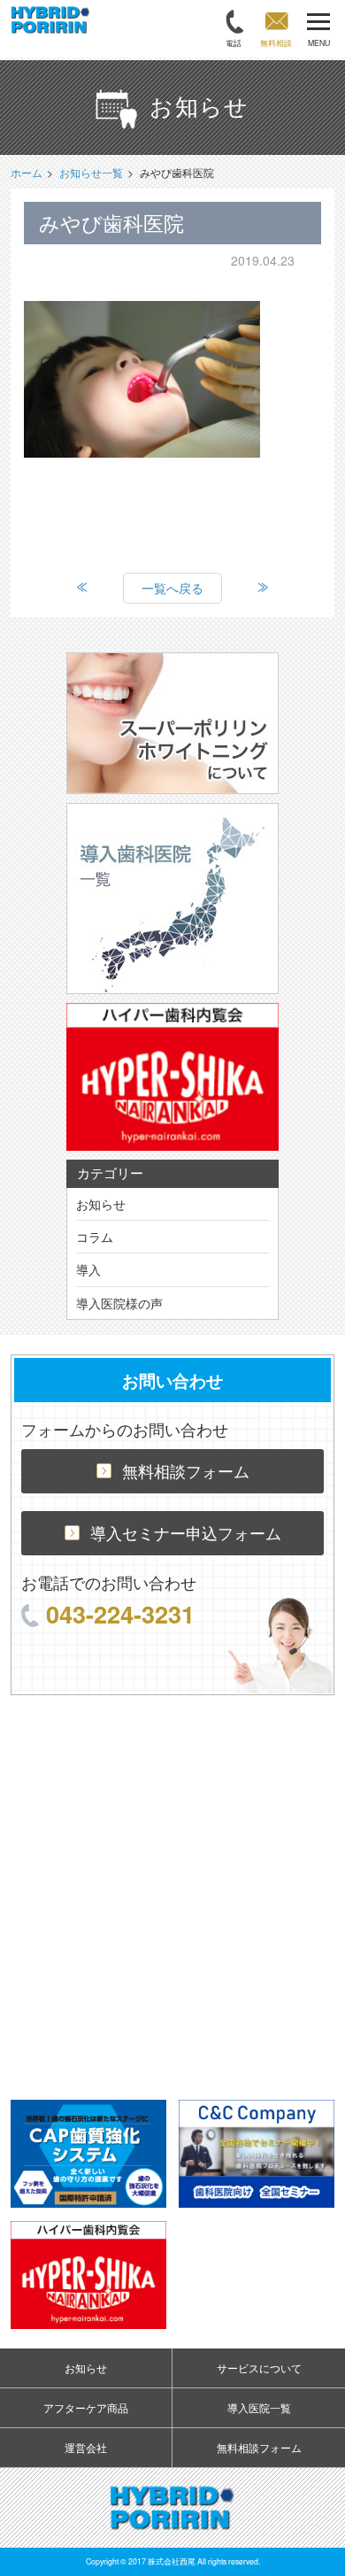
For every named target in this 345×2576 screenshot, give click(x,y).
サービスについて (259, 2368)
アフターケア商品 (86, 2407)
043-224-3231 (120, 1613)
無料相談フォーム (186, 1471)
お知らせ (101, 1204)
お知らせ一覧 (91, 172)
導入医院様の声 (119, 1303)
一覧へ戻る (172, 588)
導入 (88, 1269)
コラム (95, 1237)
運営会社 (86, 2447)
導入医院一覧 (259, 2407)
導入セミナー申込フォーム (186, 1533)
